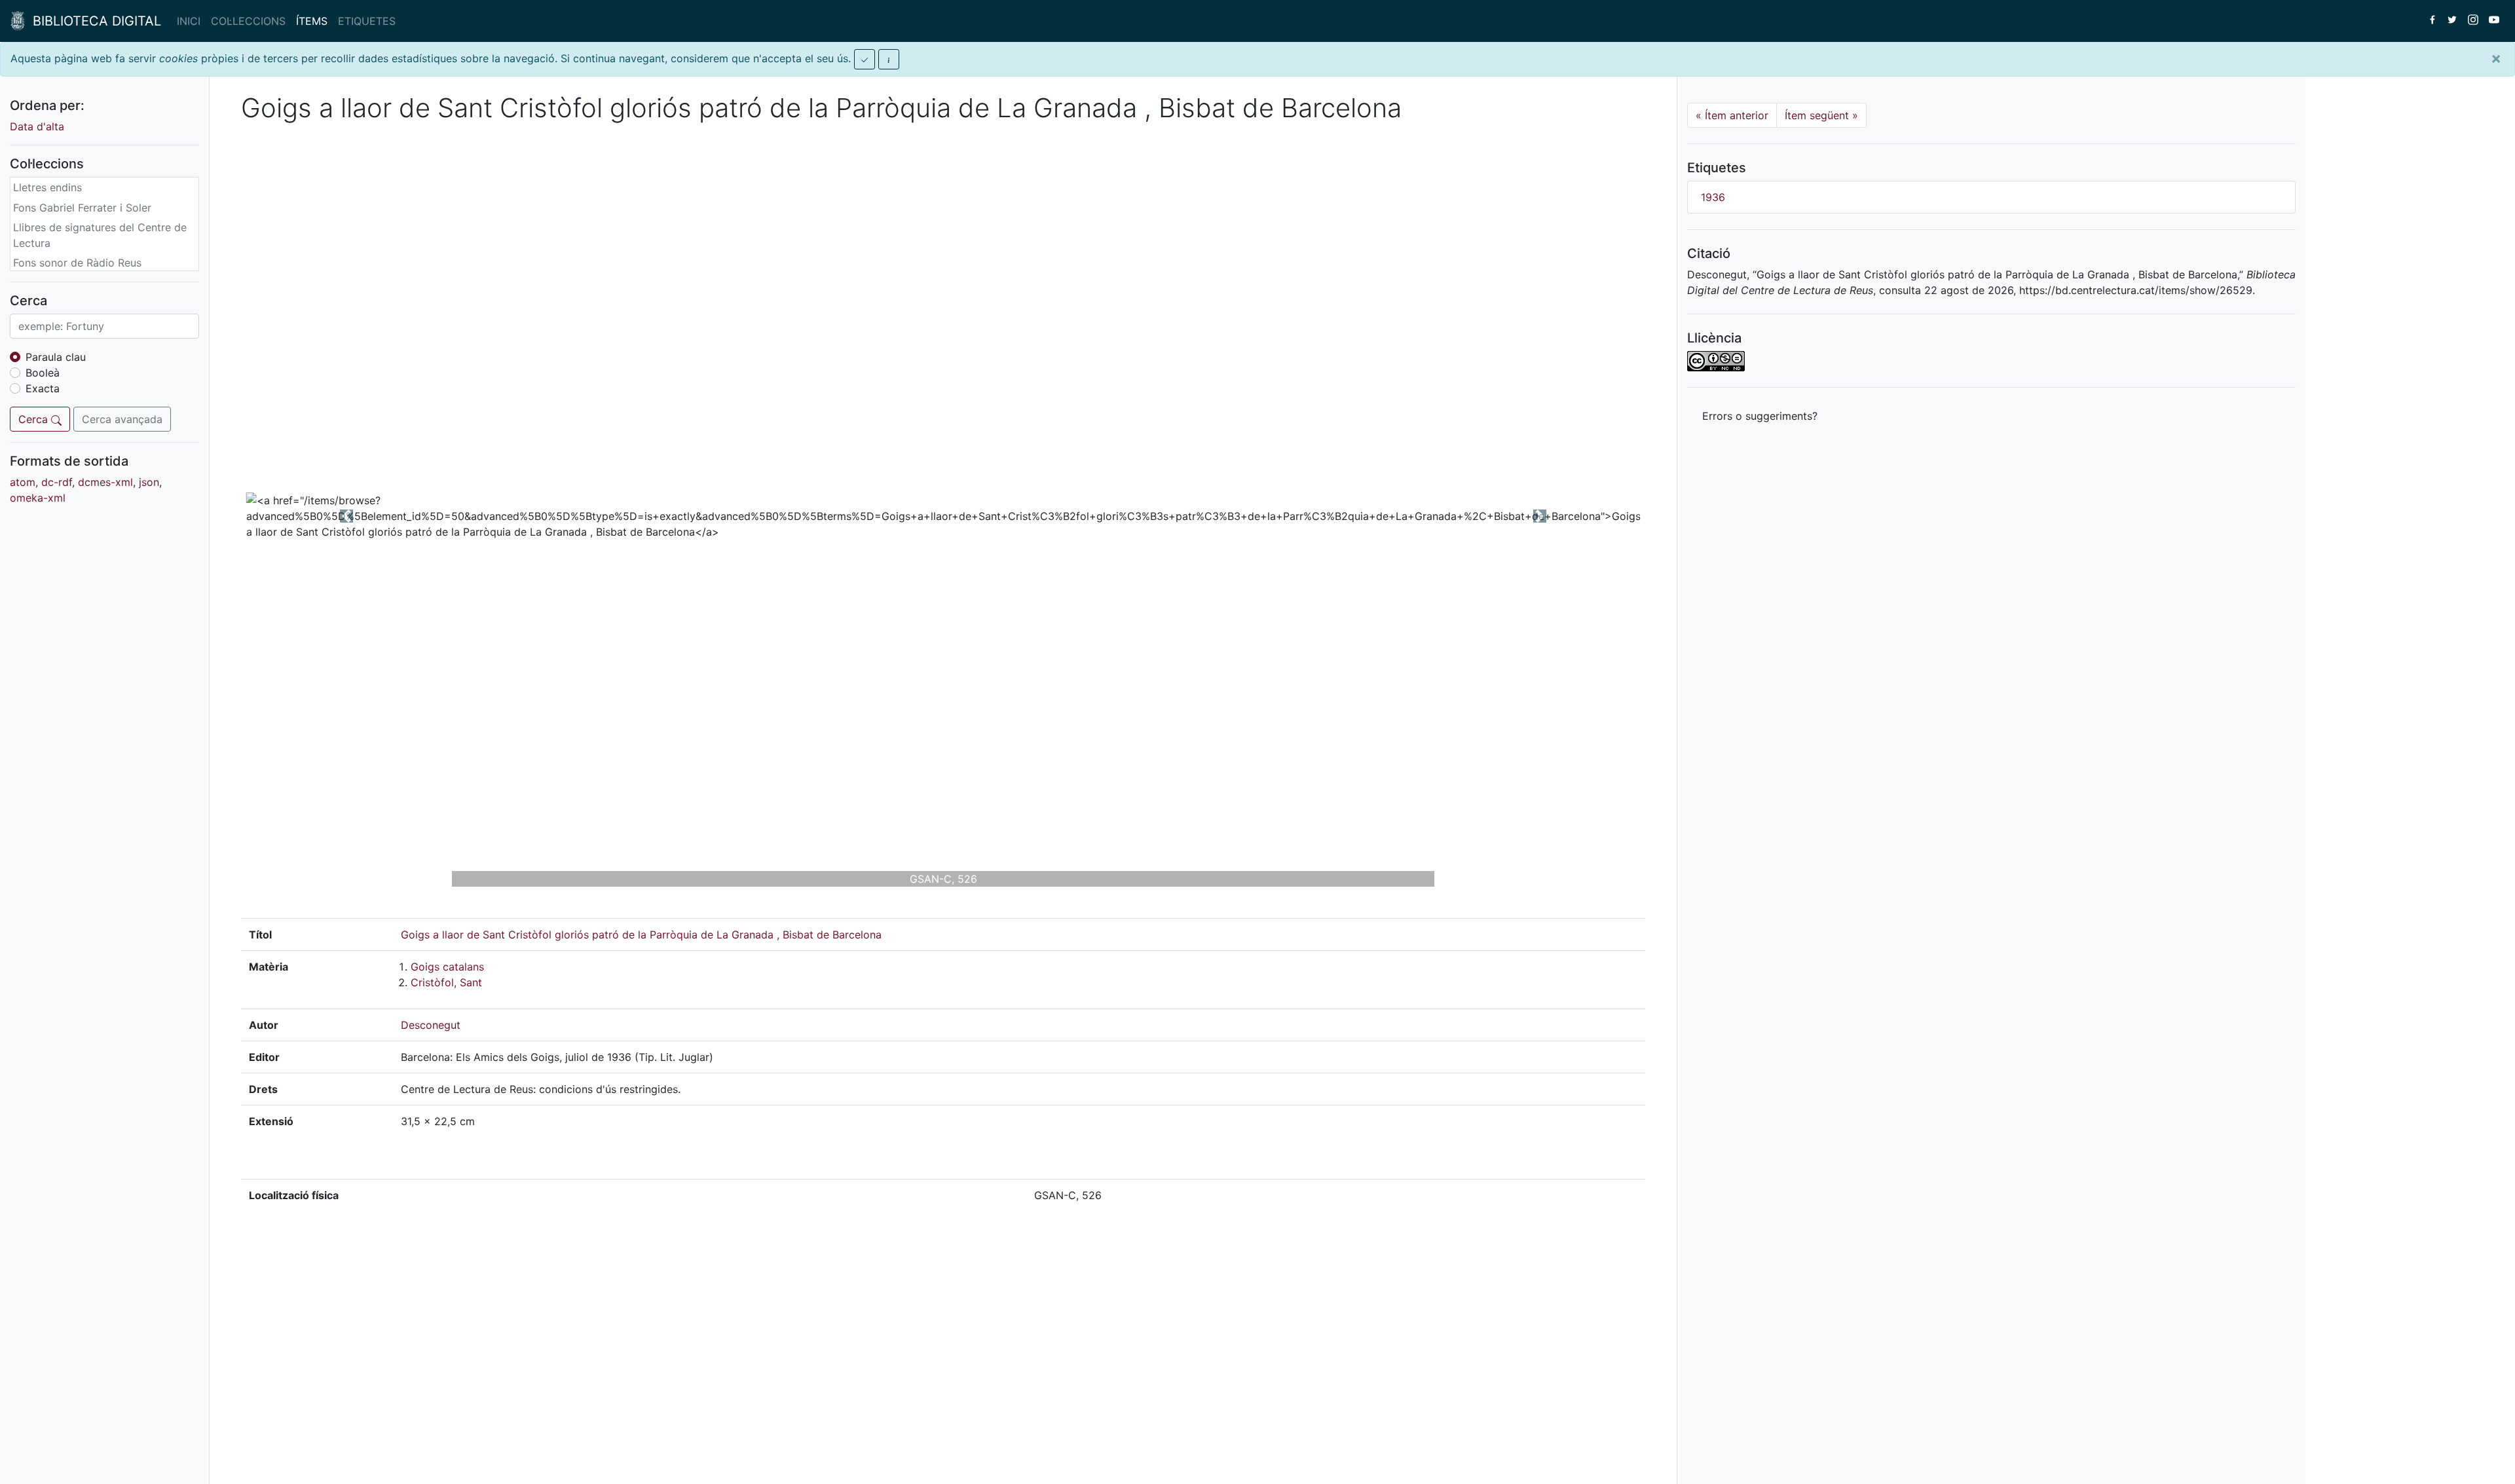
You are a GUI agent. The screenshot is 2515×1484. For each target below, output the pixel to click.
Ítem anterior (1732, 115)
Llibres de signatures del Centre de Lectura (100, 235)
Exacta (43, 388)
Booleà (43, 373)
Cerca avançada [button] (122, 419)
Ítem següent (1821, 115)
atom (23, 482)
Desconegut (431, 1025)
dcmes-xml (105, 482)
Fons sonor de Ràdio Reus (77, 263)
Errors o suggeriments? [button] (1760, 416)
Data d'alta (37, 126)
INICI (189, 21)
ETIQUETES (367, 21)
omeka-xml (38, 498)
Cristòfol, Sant (446, 982)
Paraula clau (56, 357)
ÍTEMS (312, 21)
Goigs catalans (447, 967)
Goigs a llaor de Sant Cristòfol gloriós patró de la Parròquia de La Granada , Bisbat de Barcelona (641, 935)
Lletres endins (47, 187)
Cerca (35, 419)
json (149, 482)
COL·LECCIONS (248, 21)
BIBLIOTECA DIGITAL (93, 21)
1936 (1713, 197)
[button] (346, 516)
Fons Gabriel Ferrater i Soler (82, 208)
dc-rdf (57, 482)
